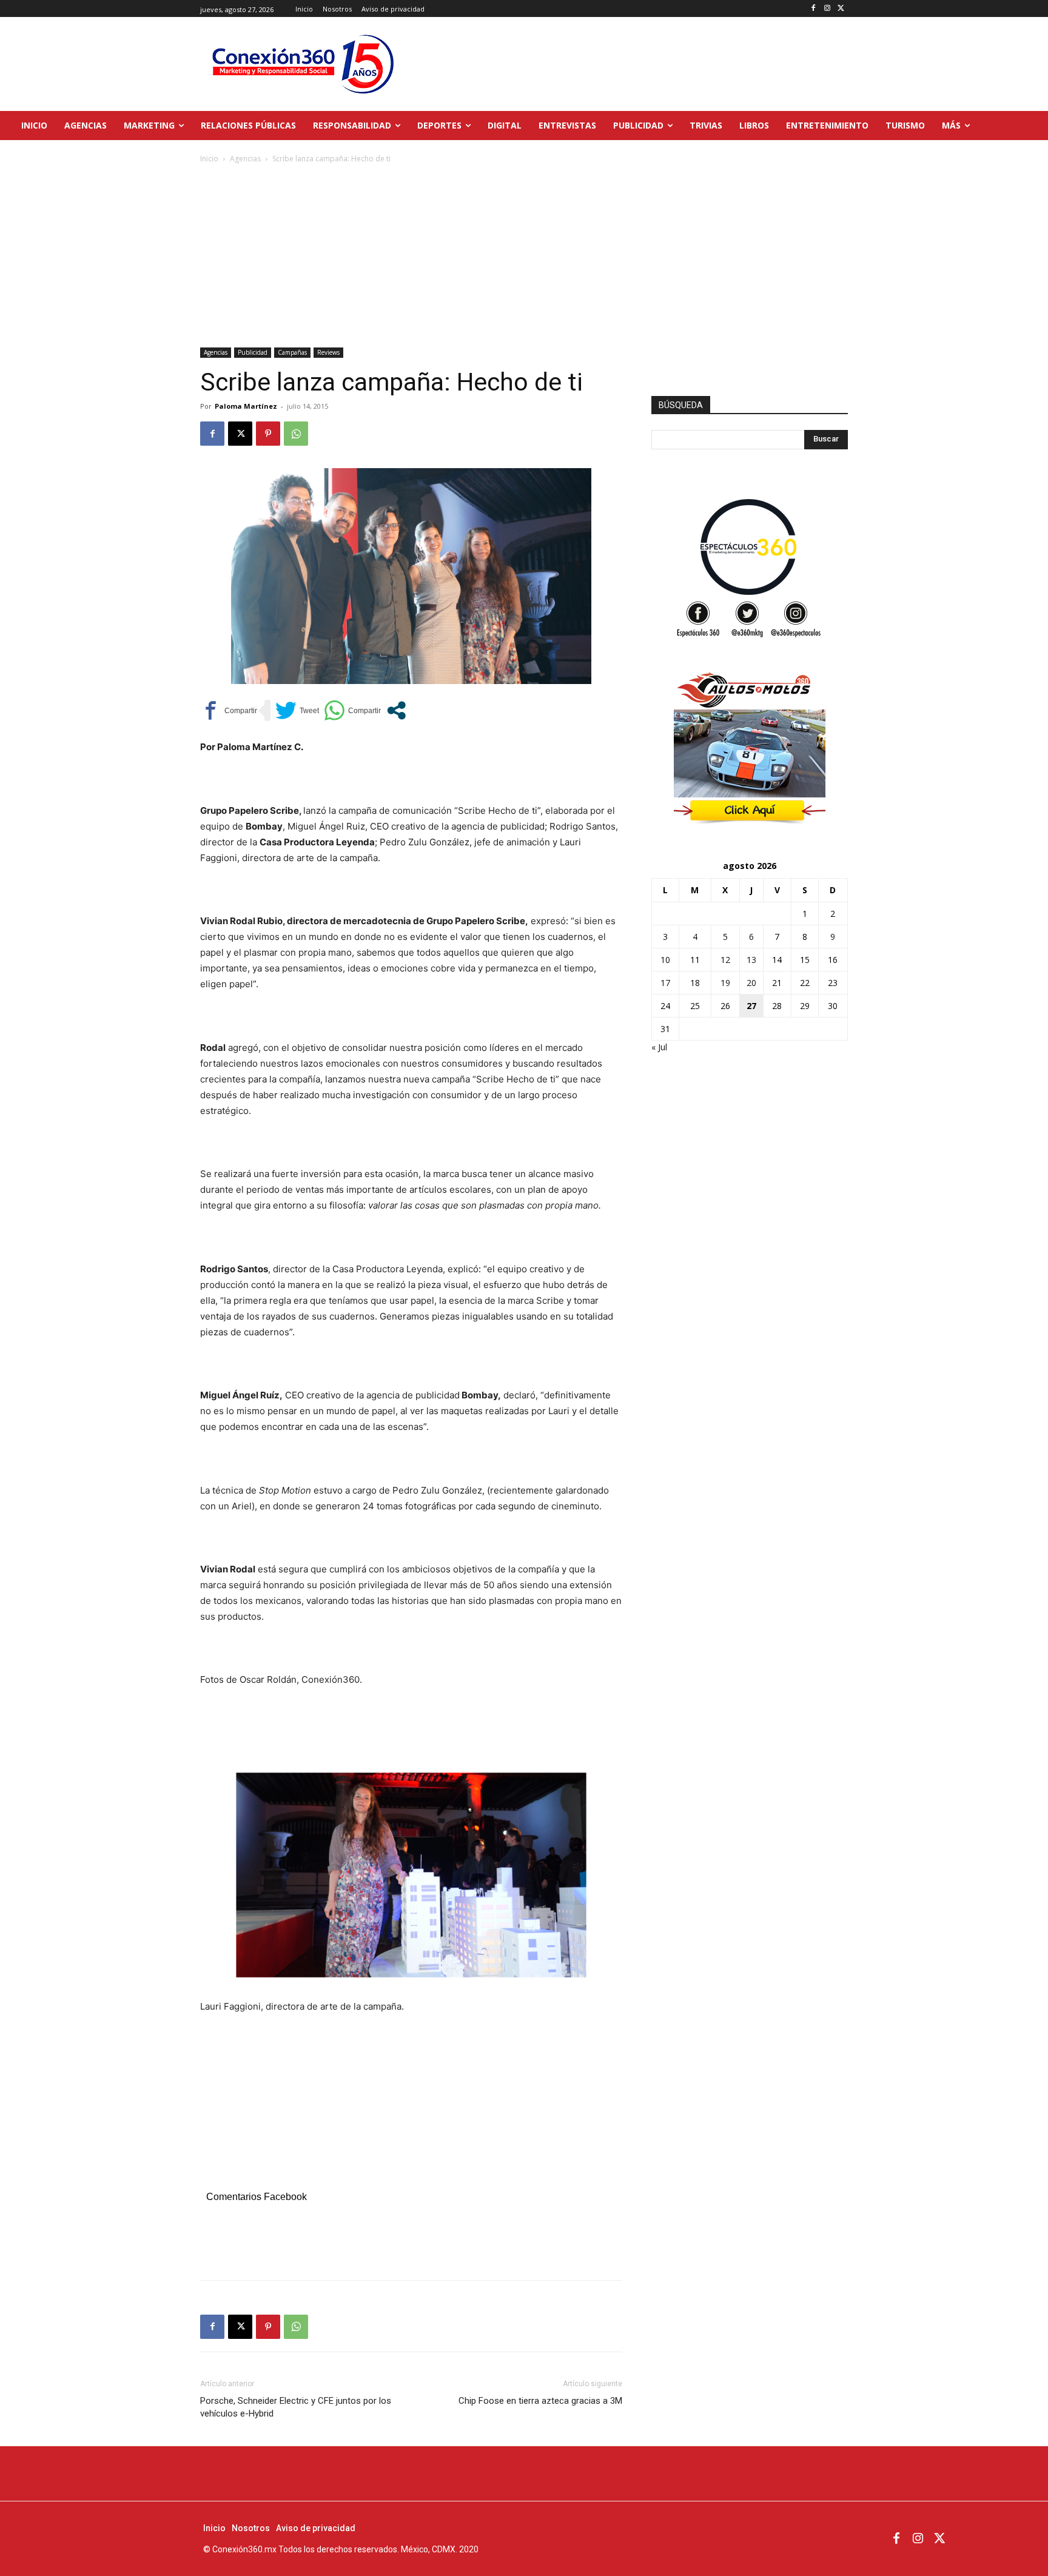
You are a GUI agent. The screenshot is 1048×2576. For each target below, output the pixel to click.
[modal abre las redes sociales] (396, 710)
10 (665, 960)
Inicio (209, 159)
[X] (841, 9)
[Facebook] (814, 9)
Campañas (292, 352)
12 (725, 960)
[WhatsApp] (296, 434)
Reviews (328, 352)
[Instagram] (827, 9)
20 (751, 983)
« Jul (659, 1047)
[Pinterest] (268, 434)
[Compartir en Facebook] (229, 710)
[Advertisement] (524, 257)
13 (751, 960)
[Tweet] (297, 710)
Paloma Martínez (246, 406)
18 (695, 983)
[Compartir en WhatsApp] (352, 710)
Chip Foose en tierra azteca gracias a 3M (540, 2401)
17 (665, 983)
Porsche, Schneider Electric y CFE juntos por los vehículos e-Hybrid (296, 2407)
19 (725, 983)
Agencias (245, 159)
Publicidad (253, 352)
